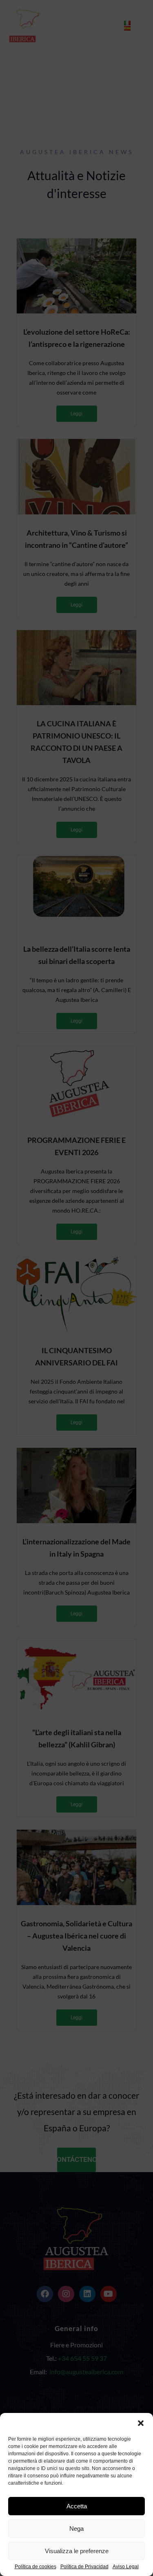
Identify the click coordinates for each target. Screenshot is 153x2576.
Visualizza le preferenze (77, 2551)
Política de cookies (35, 2567)
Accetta (77, 2506)
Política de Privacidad (84, 2567)
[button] (141, 2423)
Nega (76, 2529)
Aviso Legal (126, 2567)
